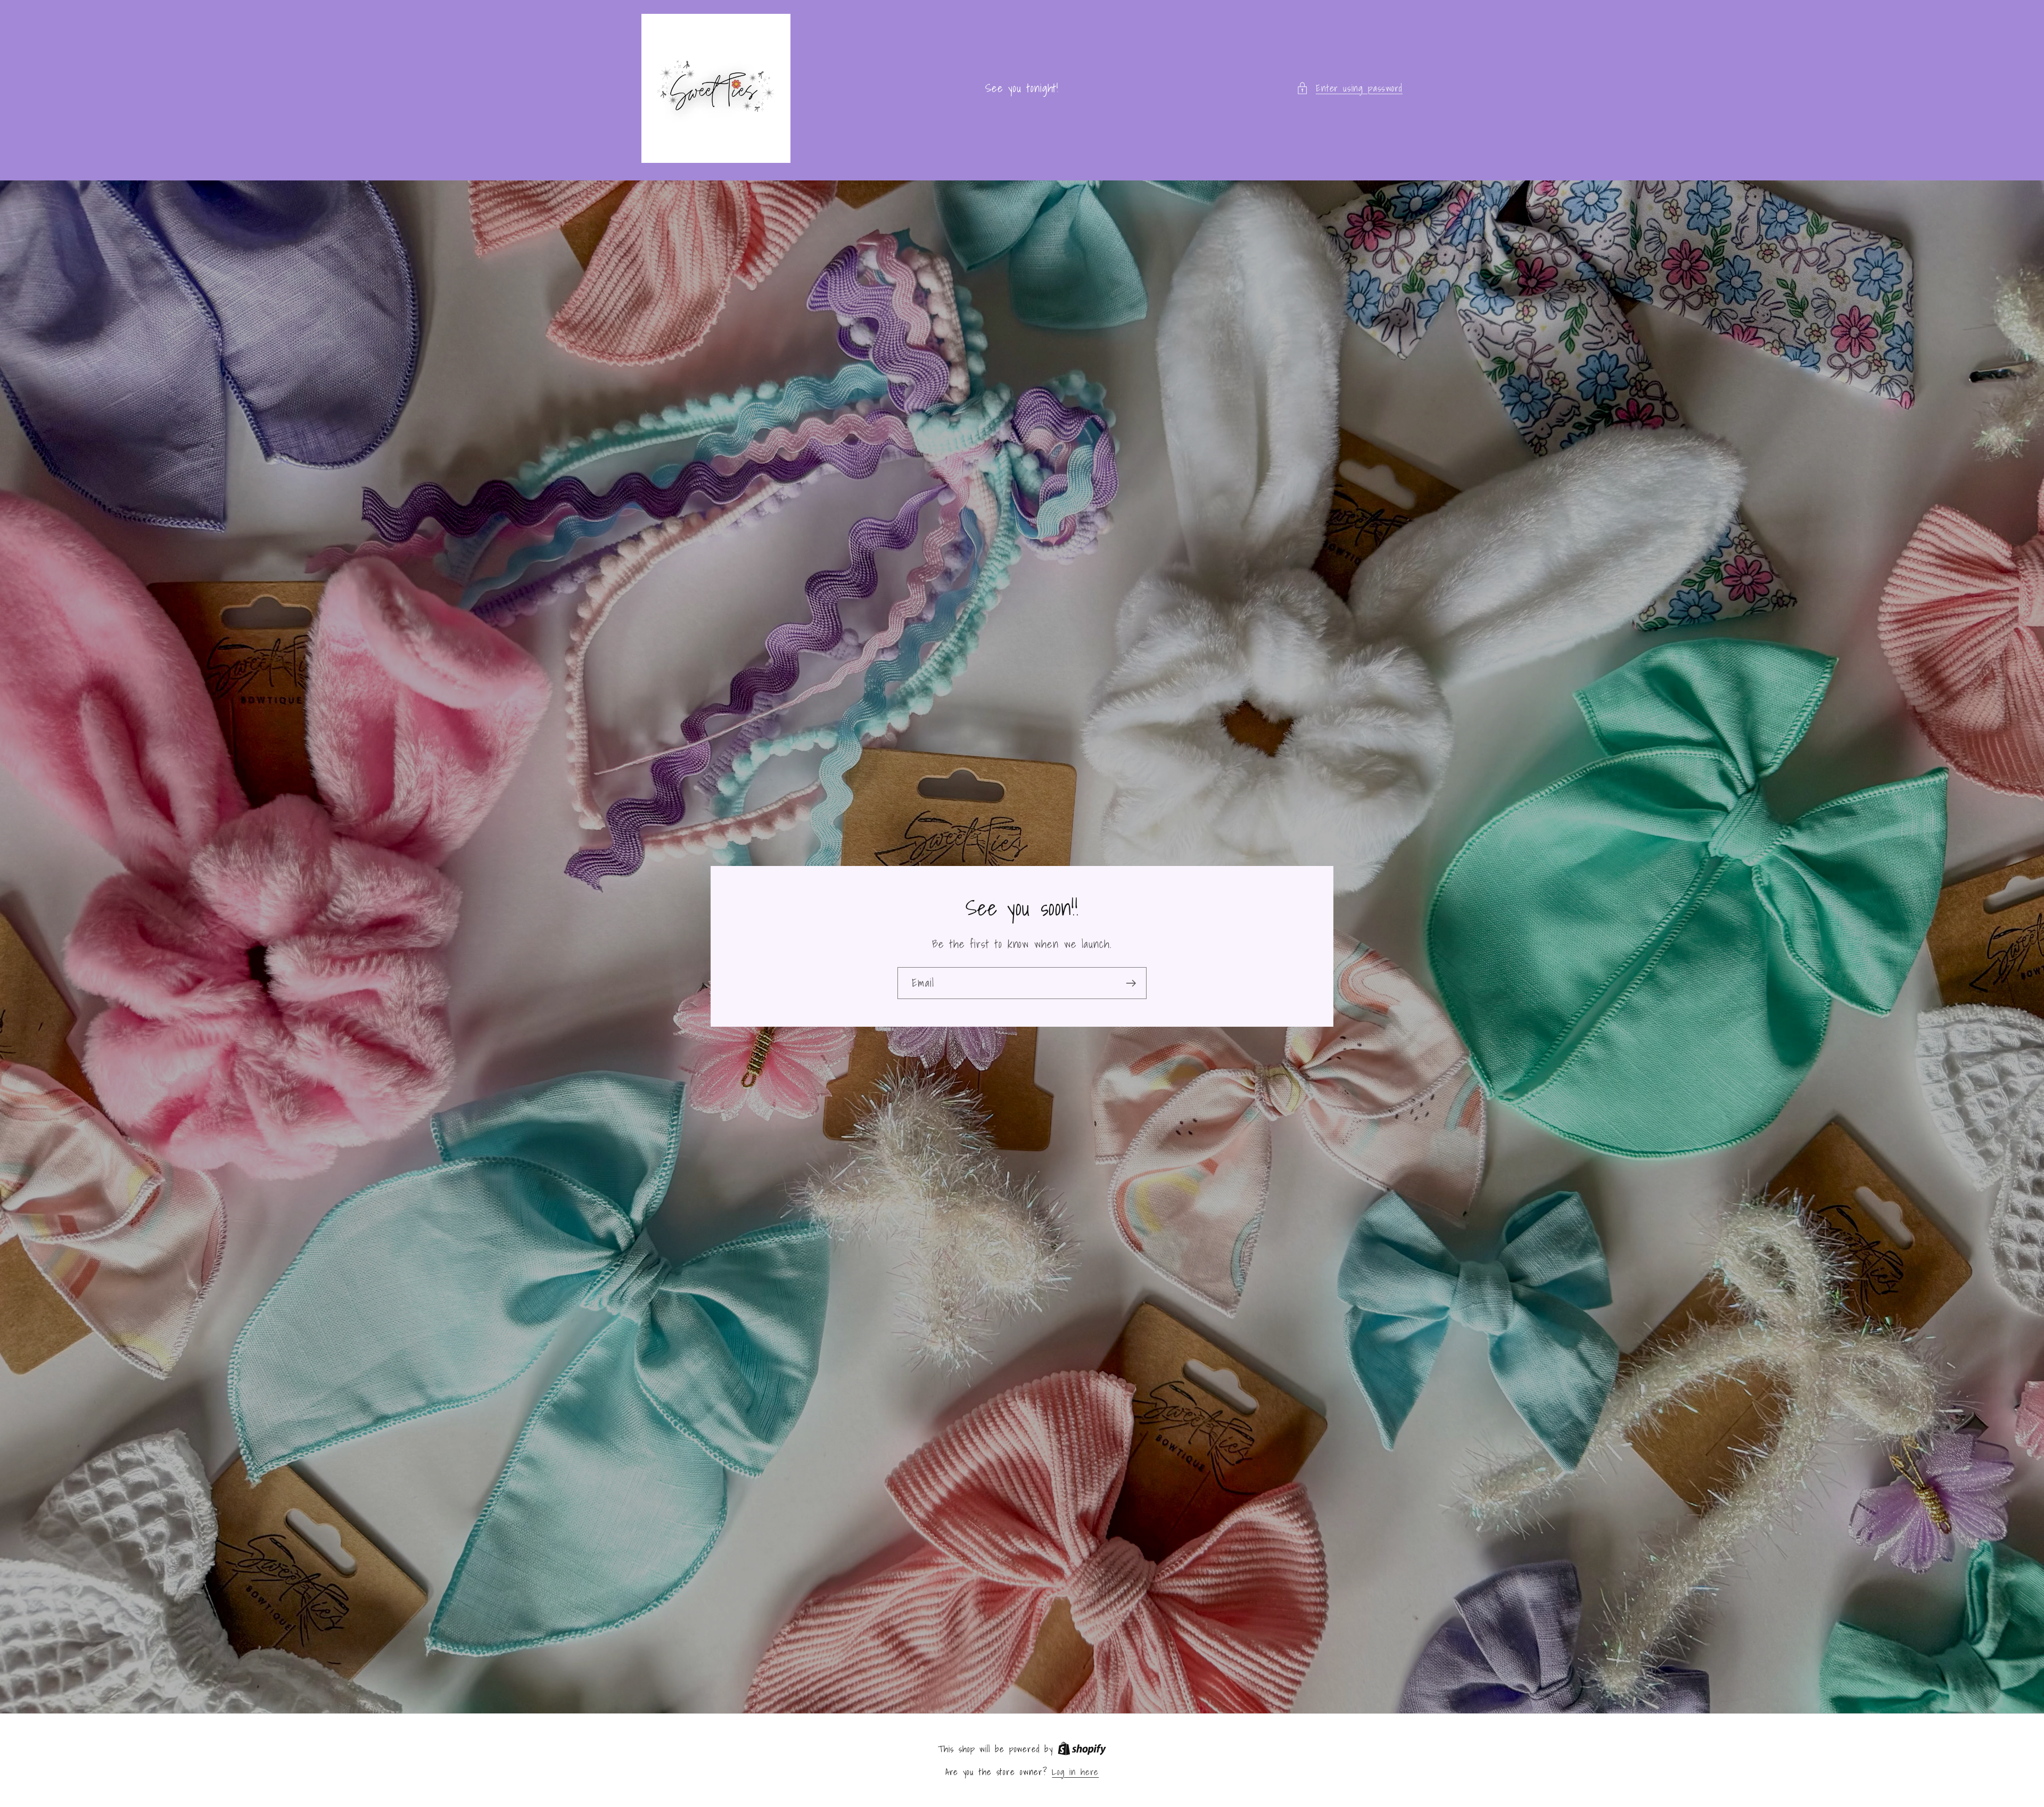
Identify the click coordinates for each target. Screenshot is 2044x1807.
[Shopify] (1082, 1749)
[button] (1349, 88)
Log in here (1075, 1772)
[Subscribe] (1131, 983)
